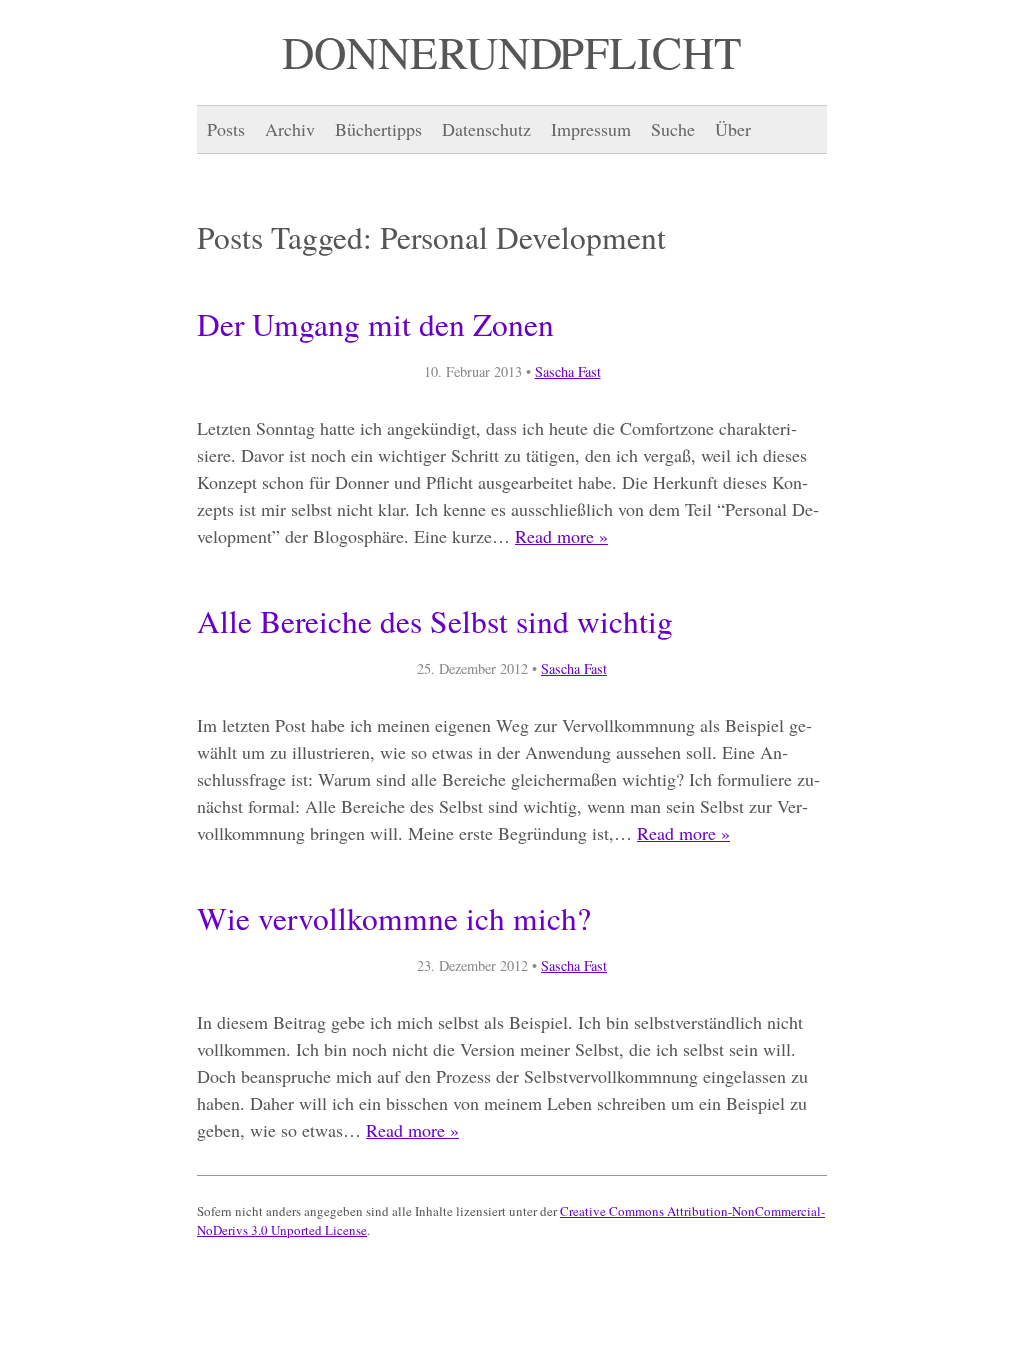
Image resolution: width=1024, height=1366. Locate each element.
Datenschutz (486, 129)
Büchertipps (378, 129)
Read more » (561, 536)
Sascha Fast (568, 371)
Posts (226, 129)
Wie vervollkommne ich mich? (394, 918)
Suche (673, 129)
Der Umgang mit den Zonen (375, 324)
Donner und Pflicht (512, 52)
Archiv (290, 129)
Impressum (591, 129)
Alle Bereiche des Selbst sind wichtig (435, 621)
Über (733, 129)
